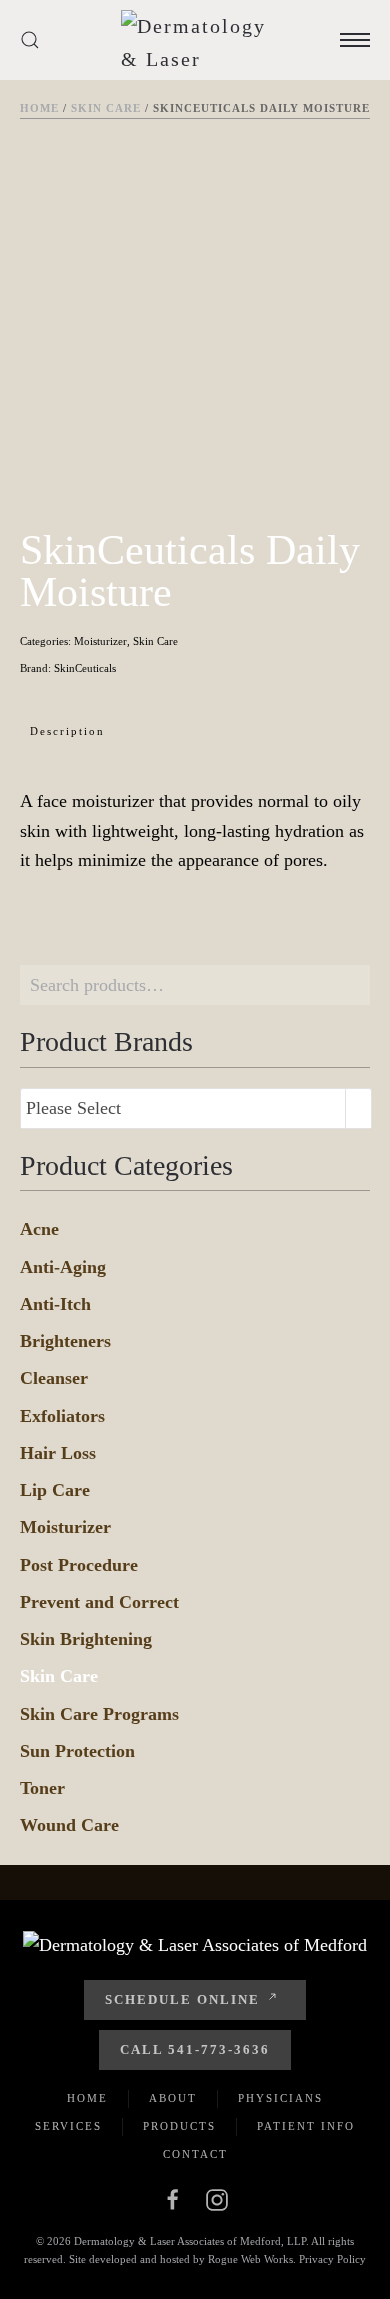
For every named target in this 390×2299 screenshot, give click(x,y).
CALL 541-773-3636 (195, 2049)
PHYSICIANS (280, 2098)
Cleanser (54, 1378)
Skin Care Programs (99, 1714)
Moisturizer (100, 641)
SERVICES (68, 2126)
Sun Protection (77, 1751)
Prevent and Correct (99, 1602)
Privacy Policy (332, 2259)
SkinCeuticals (85, 668)
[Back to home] (200, 40)
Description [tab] (67, 731)
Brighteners (65, 1341)
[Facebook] (173, 2198)
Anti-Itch (55, 1304)
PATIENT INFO (306, 2126)
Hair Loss (58, 1453)
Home (39, 108)
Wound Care (69, 1825)
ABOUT (173, 2098)
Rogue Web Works (250, 2259)
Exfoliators (62, 1416)
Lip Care (55, 1490)
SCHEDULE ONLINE (182, 1999)
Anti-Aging (63, 1267)
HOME (87, 2098)
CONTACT (195, 2154)
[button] (30, 40)
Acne (39, 1229)
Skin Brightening (86, 1639)
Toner (42, 1788)
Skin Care (106, 108)
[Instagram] (217, 2198)
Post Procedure (79, 1565)
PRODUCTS (179, 2126)
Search (350, 985)
